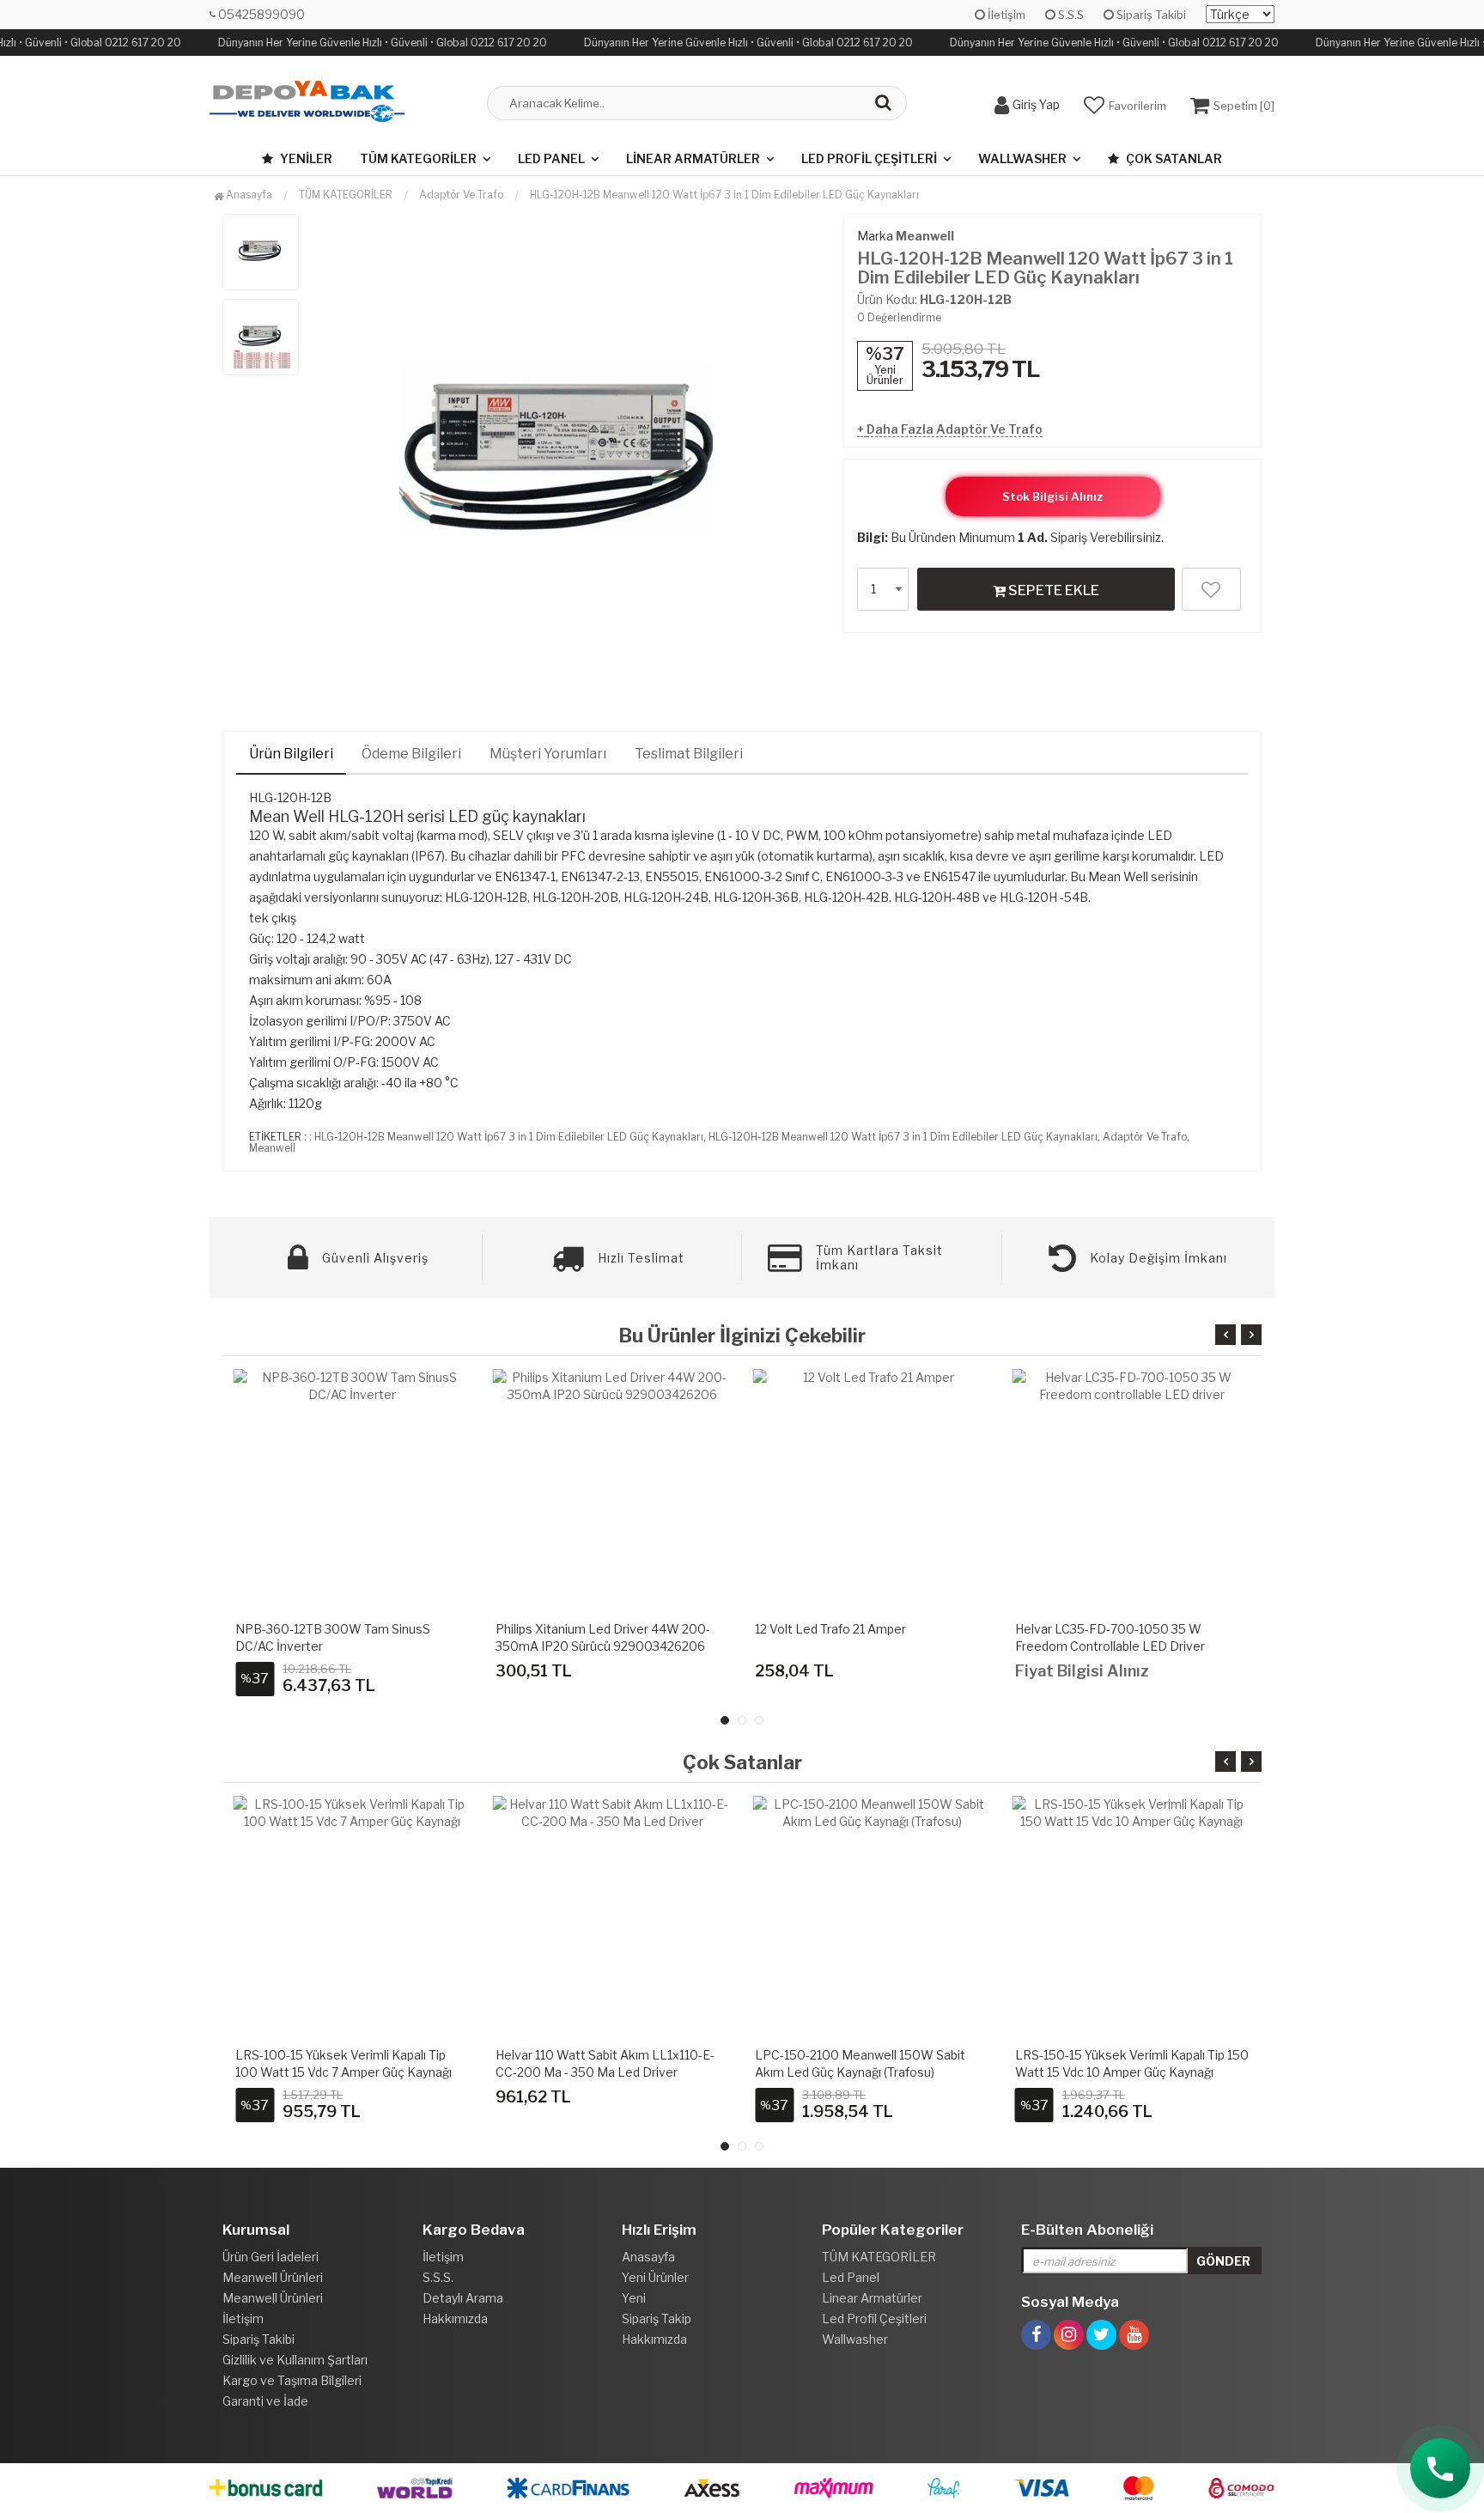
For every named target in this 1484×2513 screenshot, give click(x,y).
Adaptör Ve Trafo (1145, 1137)
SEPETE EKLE (1052, 590)
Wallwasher (1022, 158)
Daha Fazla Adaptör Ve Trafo (955, 429)
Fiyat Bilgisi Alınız (1082, 1671)
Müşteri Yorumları (548, 754)
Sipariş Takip (657, 2318)
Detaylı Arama (463, 2298)
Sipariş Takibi (1150, 15)
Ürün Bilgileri (291, 754)
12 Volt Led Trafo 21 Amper (830, 1629)
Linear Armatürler (693, 158)
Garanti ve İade (265, 2401)
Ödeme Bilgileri (411, 754)
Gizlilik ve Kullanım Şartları (295, 2360)
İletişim (1005, 15)
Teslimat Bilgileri (689, 754)
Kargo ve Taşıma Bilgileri (292, 2380)
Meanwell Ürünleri (273, 2277)
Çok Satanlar (1173, 158)
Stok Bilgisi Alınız (1052, 496)
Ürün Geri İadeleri (271, 2257)
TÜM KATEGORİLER (418, 158)
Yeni (634, 2298)
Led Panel (551, 158)
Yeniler (305, 158)
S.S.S (1070, 15)
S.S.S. (438, 2277)
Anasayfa (248, 195)
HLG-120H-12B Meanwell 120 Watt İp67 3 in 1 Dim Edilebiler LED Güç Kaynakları (724, 195)
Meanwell (925, 236)
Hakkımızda (455, 2318)
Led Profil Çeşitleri (869, 158)
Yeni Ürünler (655, 2277)
